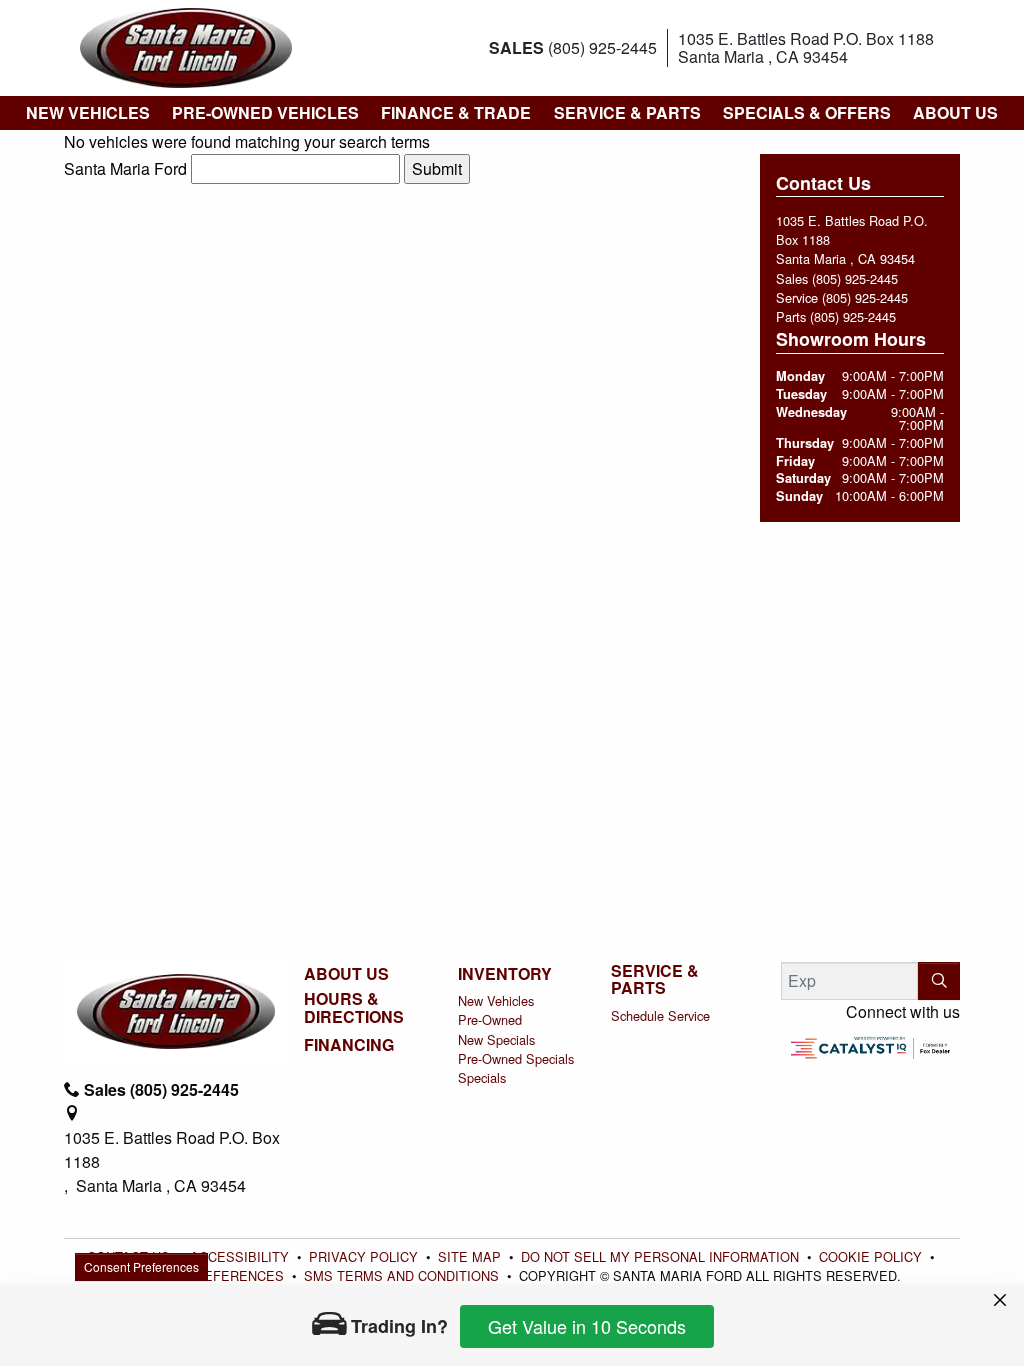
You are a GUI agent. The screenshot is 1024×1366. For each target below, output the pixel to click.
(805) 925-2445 (855, 278)
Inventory (505, 974)
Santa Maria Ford (125, 168)
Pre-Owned (490, 1019)
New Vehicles (496, 1000)
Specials (482, 1077)
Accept (907, 1202)
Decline (741, 1202)
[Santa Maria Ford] (186, 45)
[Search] (939, 981)
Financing (349, 1045)
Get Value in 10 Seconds (587, 1326)
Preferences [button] (135, 1255)
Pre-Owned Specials (516, 1058)
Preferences (574, 1202)
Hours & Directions (354, 1007)
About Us (346, 974)
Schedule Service (660, 1015)
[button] (87, 113)
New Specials (496, 1039)
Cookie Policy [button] (164, 1234)
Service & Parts (655, 979)
